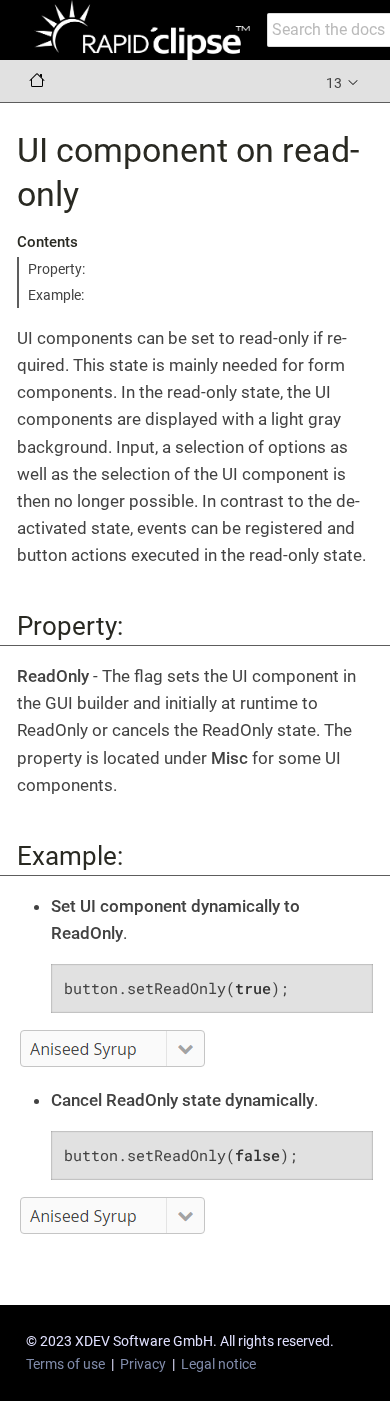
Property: (56, 269)
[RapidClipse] (142, 30)
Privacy (143, 1364)
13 (335, 83)
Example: (56, 295)
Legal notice (218, 1364)
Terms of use (65, 1364)
